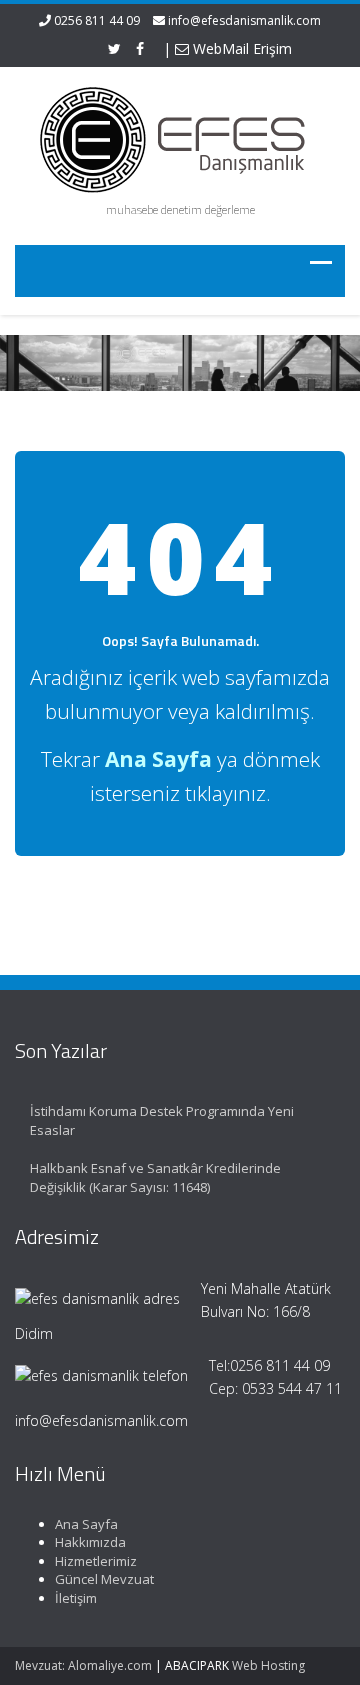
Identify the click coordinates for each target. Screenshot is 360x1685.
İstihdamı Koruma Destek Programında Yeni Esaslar (162, 1120)
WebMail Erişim (240, 48)
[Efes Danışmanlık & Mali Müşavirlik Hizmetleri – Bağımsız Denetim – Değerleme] (180, 136)
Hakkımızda (90, 1542)
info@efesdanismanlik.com (244, 20)
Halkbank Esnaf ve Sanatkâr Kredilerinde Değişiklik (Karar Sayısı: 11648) (155, 1177)
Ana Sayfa (86, 1524)
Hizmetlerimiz (96, 1561)
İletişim (76, 1598)
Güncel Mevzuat (104, 1579)
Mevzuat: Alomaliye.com (83, 1665)
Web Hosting (268, 1665)
